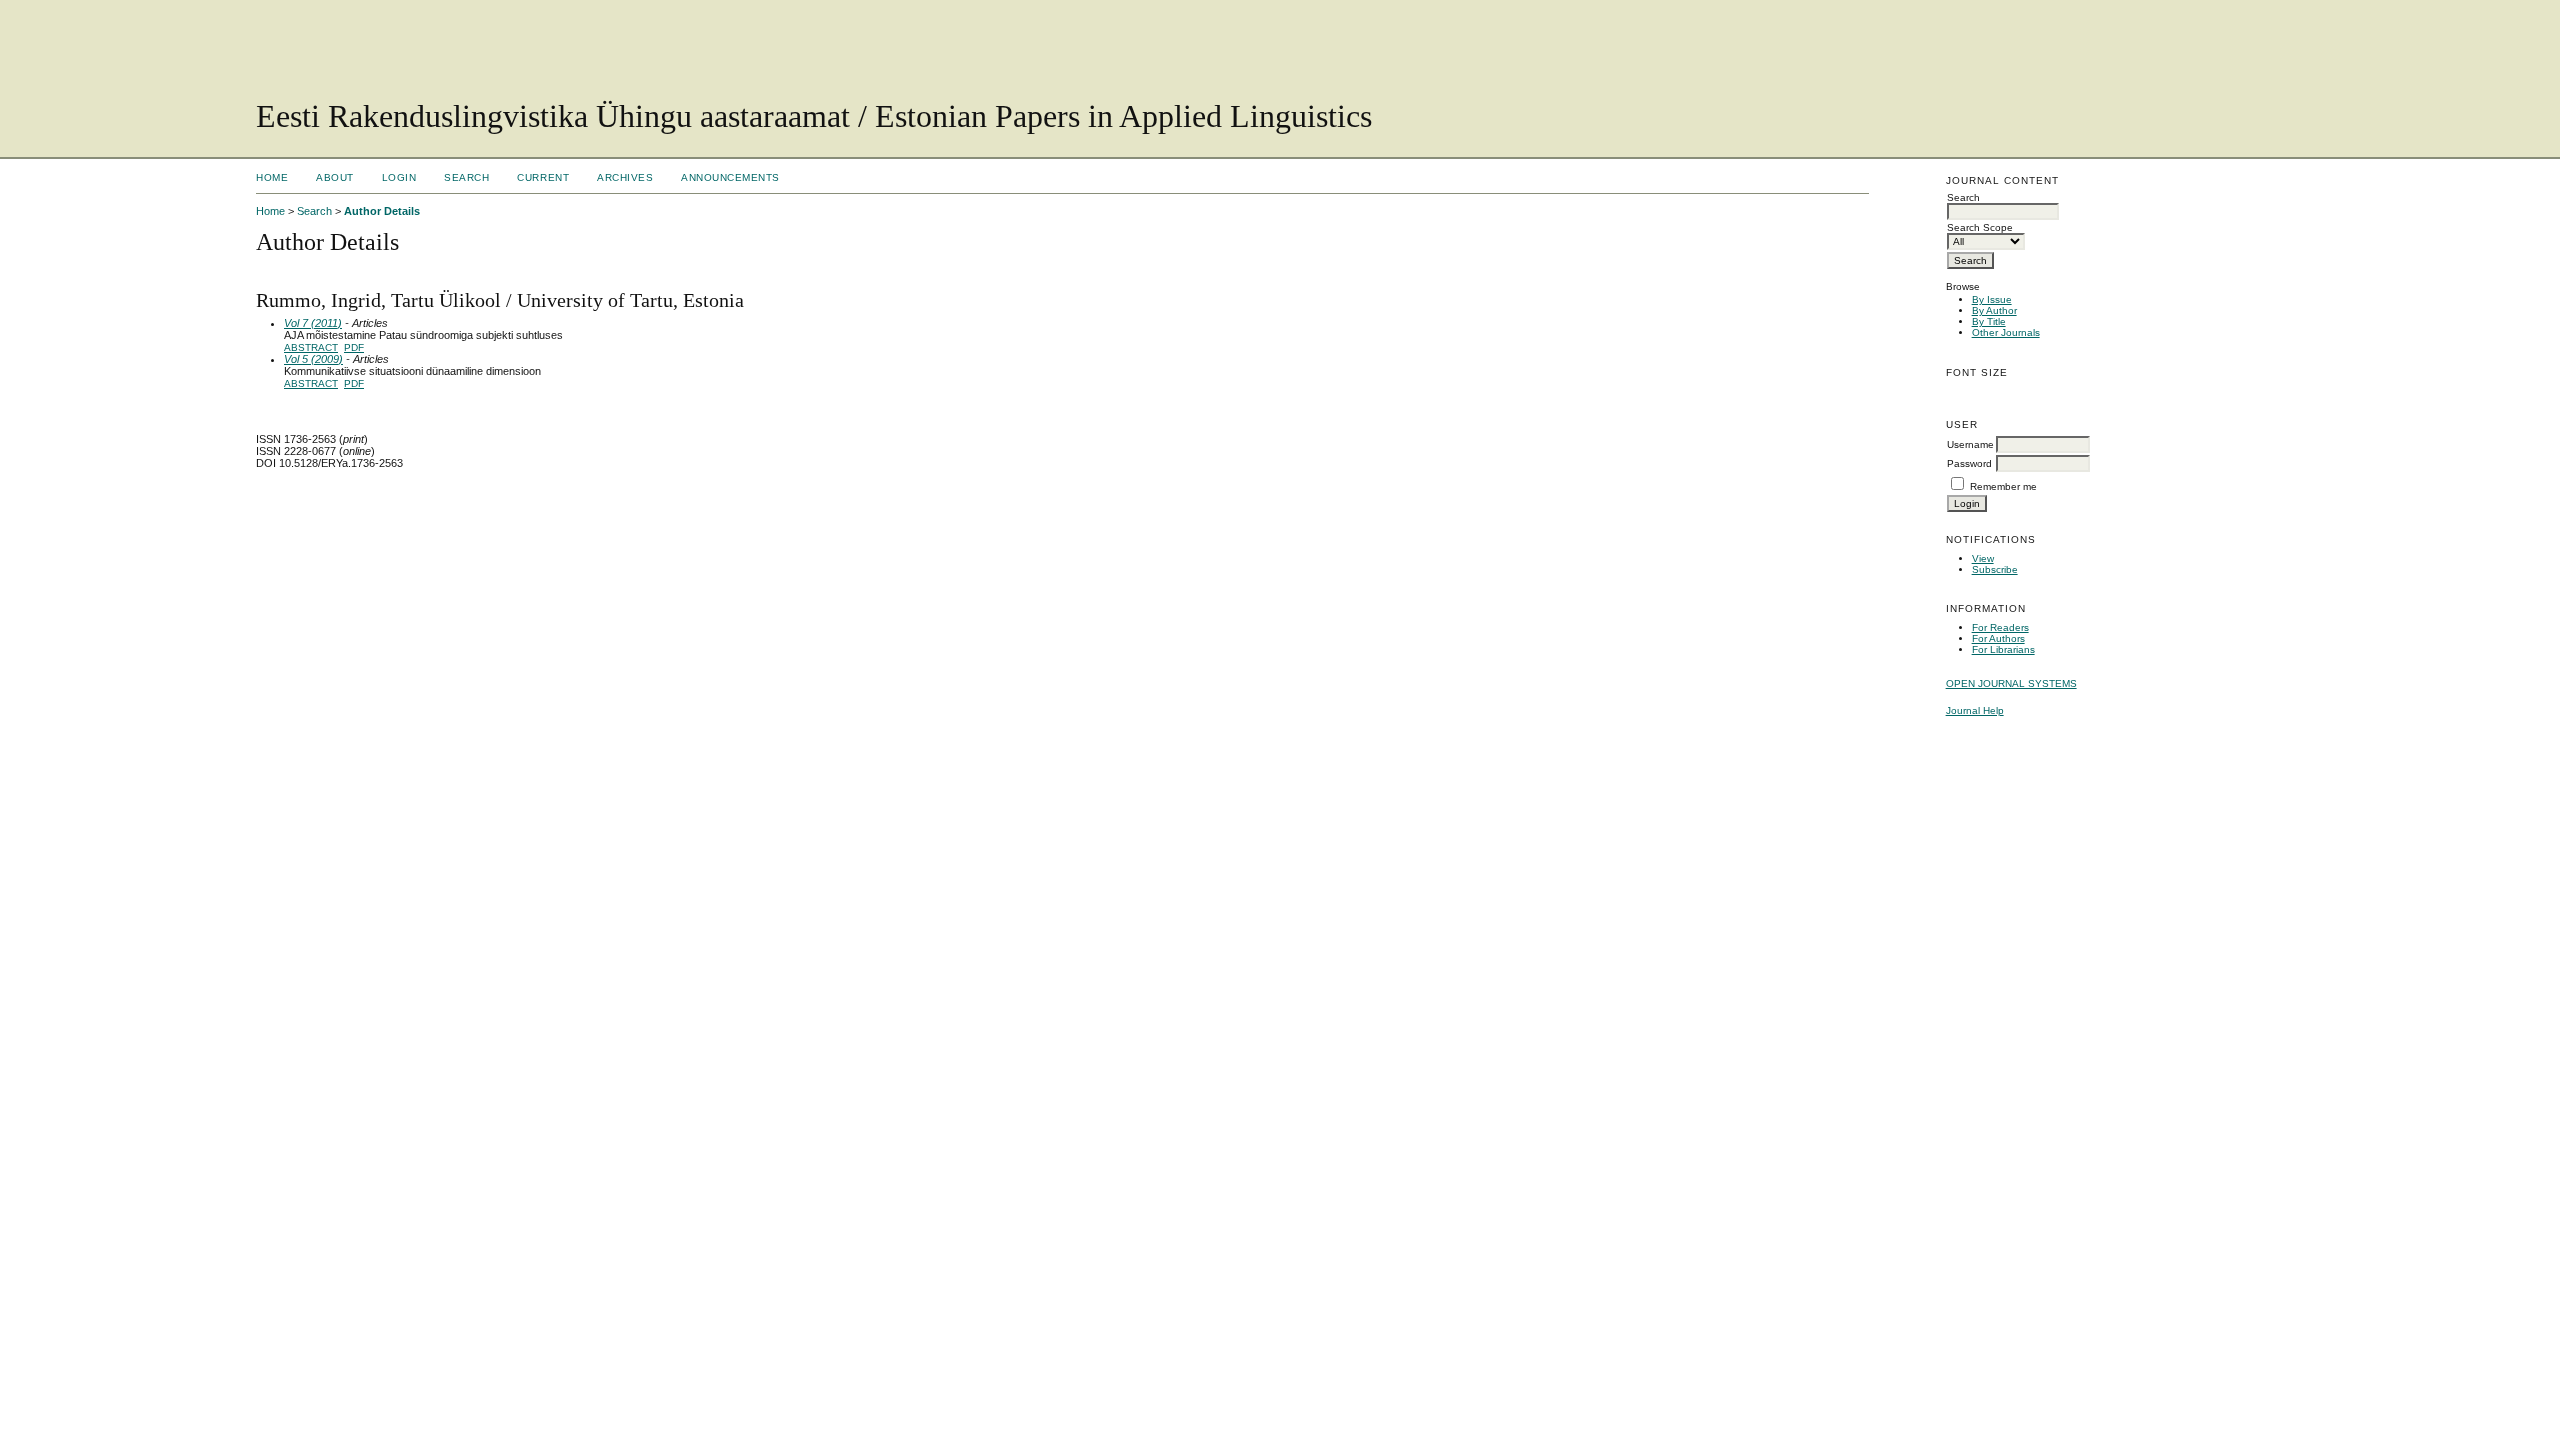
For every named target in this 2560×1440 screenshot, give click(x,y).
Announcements (730, 177)
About (335, 177)
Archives (625, 177)
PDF (354, 347)
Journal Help (1975, 710)
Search (466, 177)
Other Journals (2006, 332)
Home (272, 177)
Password (1969, 463)
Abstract (311, 347)
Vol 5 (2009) (313, 359)
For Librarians (2003, 649)
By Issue (1992, 299)
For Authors (1998, 638)
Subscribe (1995, 569)
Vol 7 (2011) (313, 323)
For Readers (2000, 627)
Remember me (2003, 486)
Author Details (382, 211)
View (1983, 558)
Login (399, 177)
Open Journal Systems (2011, 683)
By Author (1994, 310)
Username (1970, 444)
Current (543, 177)
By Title (1989, 321)
